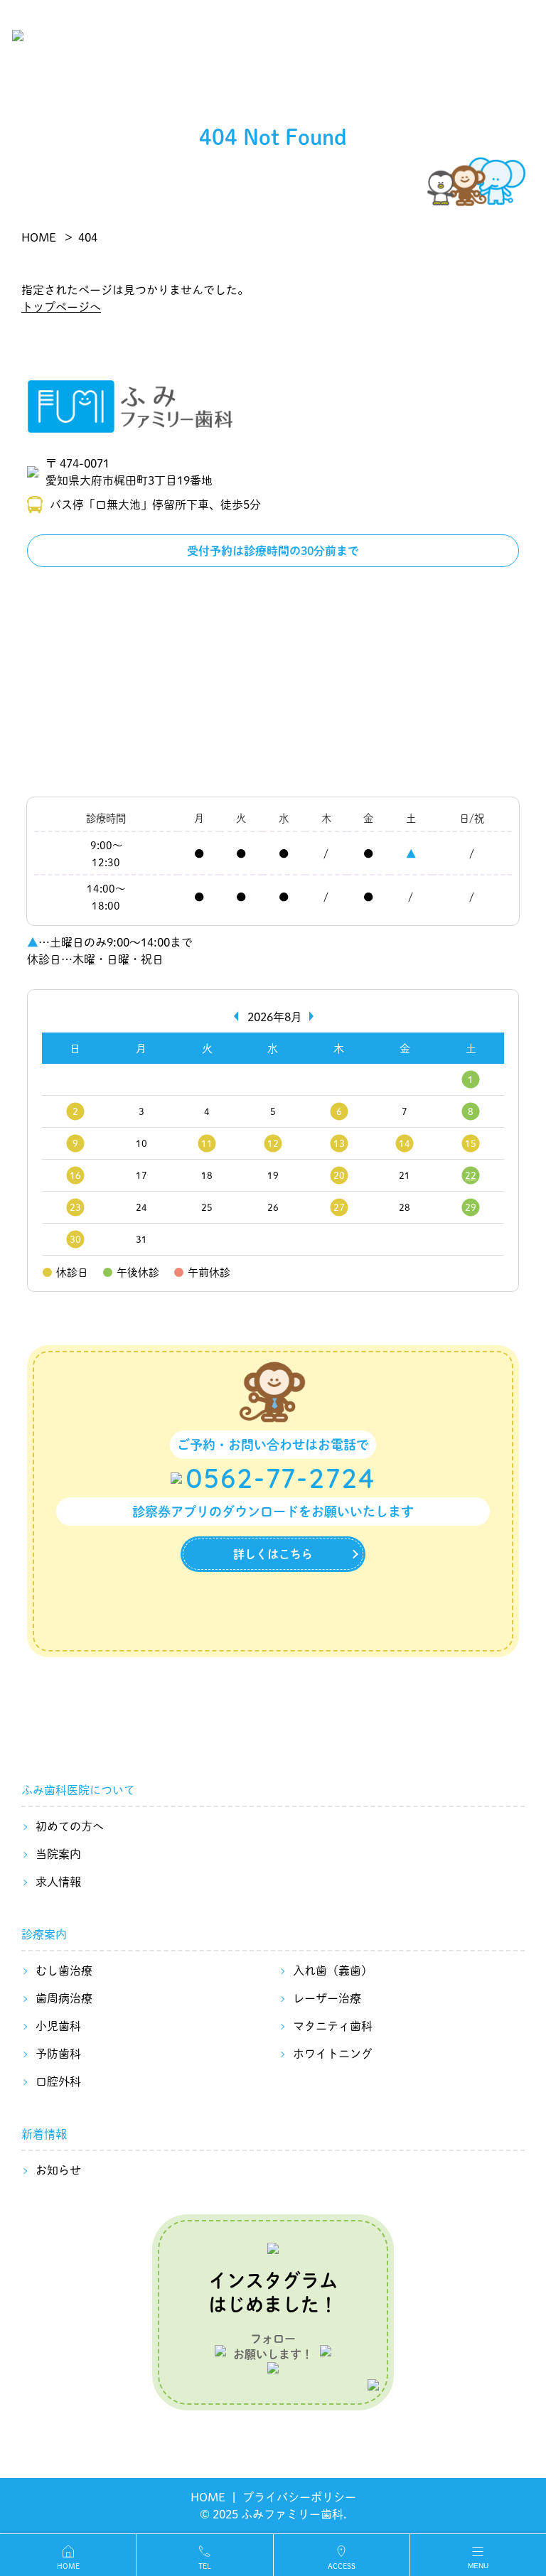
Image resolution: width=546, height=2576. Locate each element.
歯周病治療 (64, 1998)
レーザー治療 (327, 1998)
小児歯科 (58, 2026)
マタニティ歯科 (333, 2026)
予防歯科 (58, 2053)
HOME (208, 2497)
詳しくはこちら (273, 1554)
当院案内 (58, 1854)
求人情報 (58, 1881)
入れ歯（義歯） (333, 1970)
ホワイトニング (333, 2053)
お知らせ (58, 2170)
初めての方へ (70, 1826)
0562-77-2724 (280, 1478)
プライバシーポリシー (299, 2497)
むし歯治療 (64, 1970)
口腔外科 (58, 2081)
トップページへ (61, 307)
